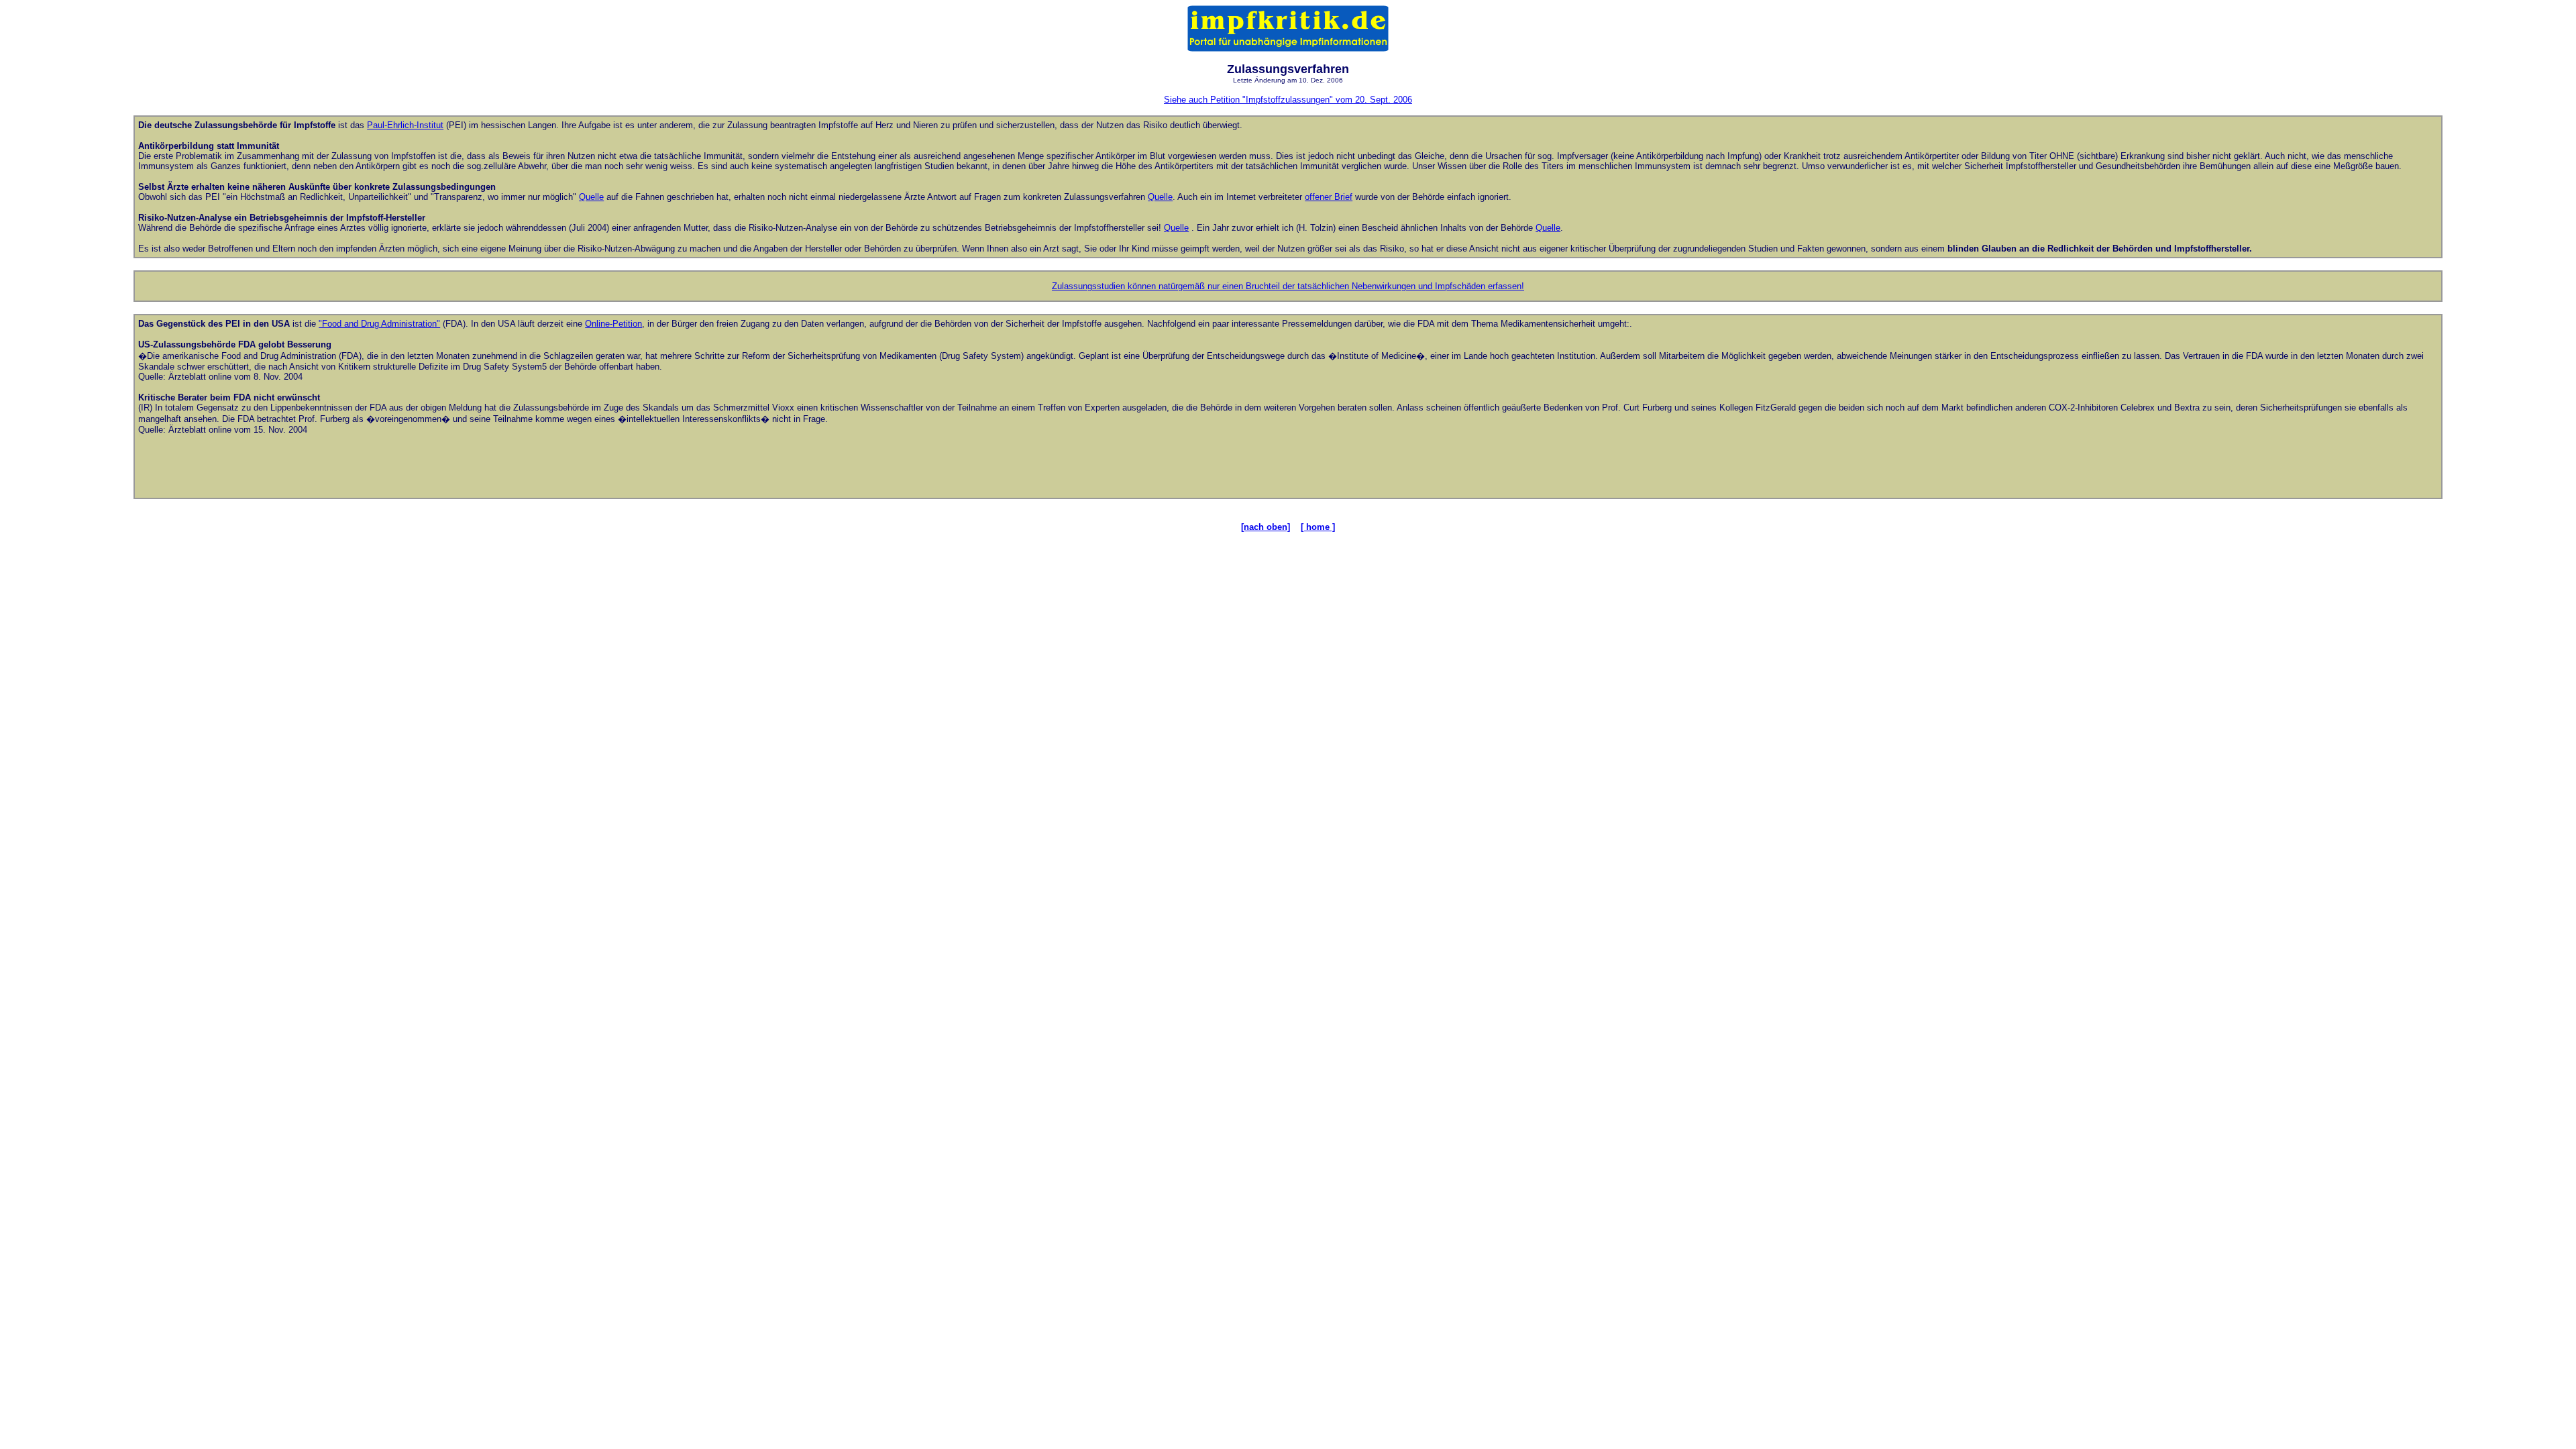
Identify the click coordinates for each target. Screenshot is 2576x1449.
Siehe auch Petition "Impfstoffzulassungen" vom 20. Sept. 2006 (1288, 100)
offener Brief (1329, 197)
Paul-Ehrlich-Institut (405, 125)
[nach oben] (1266, 527)
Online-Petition (613, 324)
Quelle (591, 197)
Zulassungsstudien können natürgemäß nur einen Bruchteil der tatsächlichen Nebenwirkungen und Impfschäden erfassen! (1288, 286)
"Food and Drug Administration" (379, 324)
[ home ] (1318, 527)
